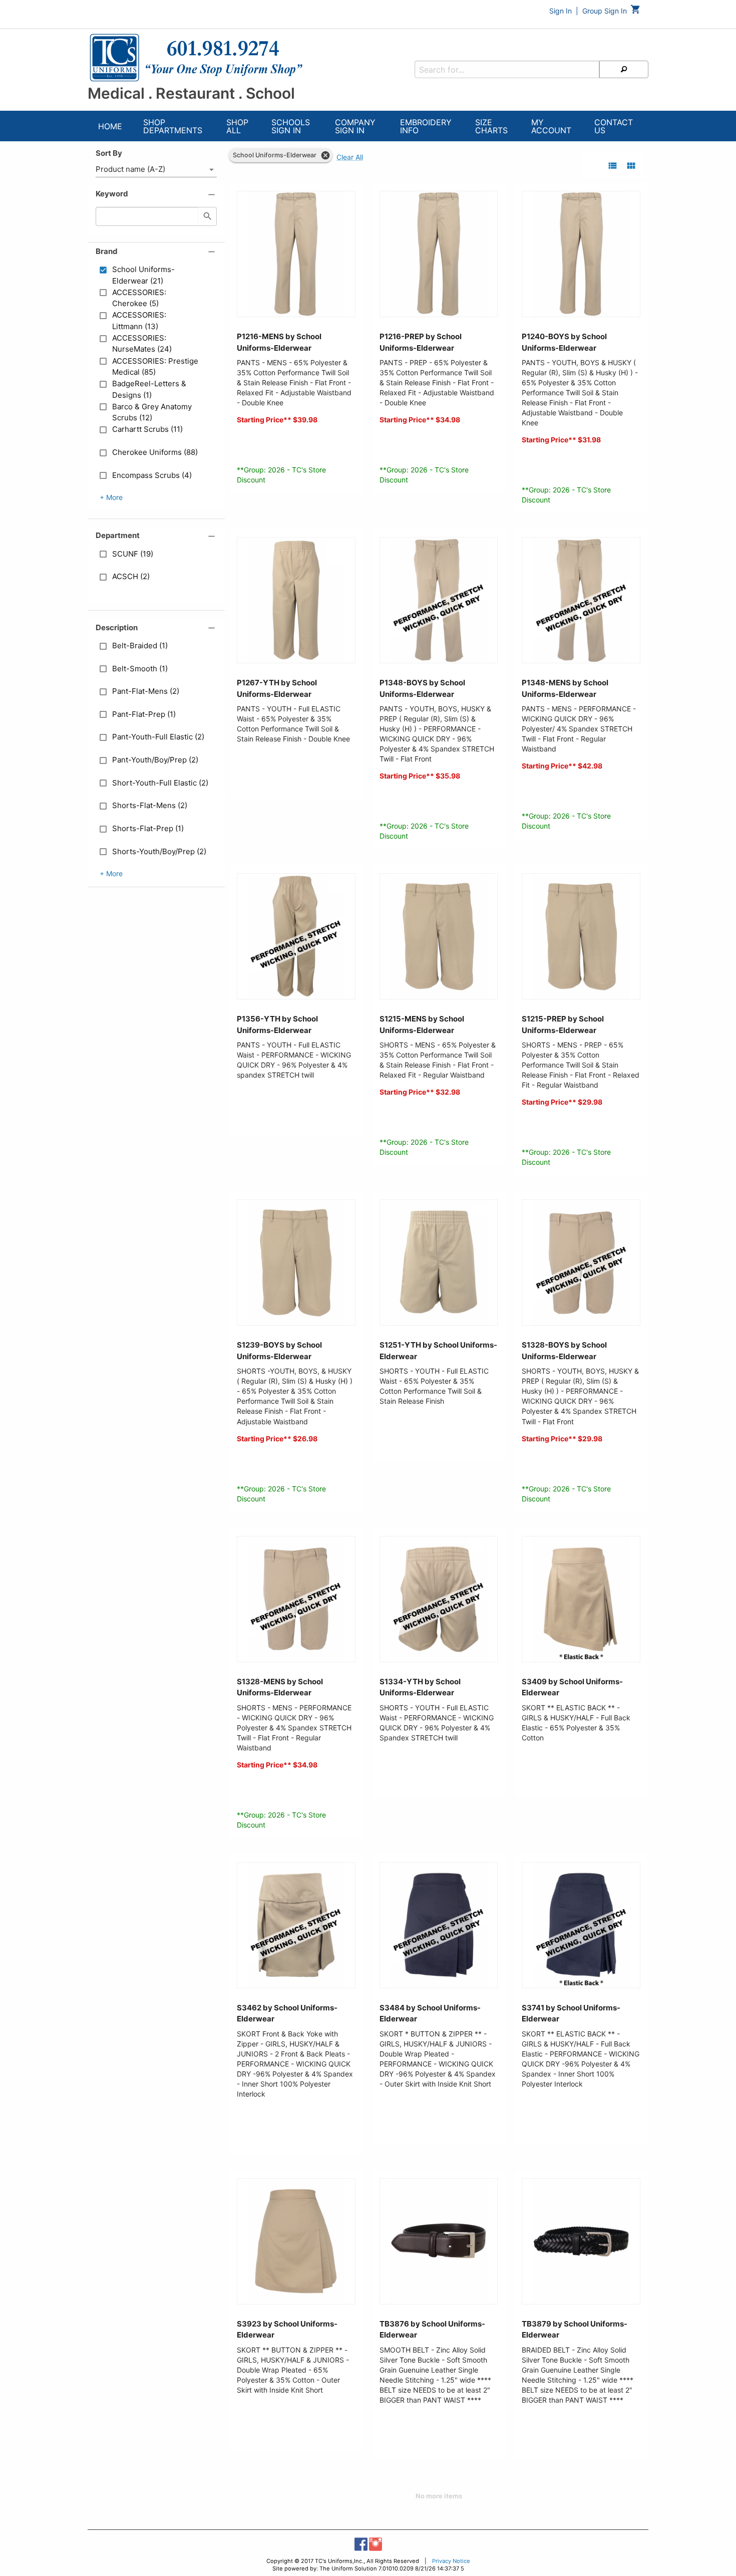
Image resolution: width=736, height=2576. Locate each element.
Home (110, 126)
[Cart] (636, 12)
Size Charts (491, 126)
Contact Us (614, 126)
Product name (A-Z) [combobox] (130, 169)
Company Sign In (355, 126)
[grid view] (631, 166)
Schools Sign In (291, 126)
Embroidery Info (426, 126)
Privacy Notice (451, 2561)
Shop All (237, 126)
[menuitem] (110, 127)
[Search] (624, 69)
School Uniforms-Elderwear (275, 155)
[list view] (613, 166)
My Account (551, 126)
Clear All (350, 157)
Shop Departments (173, 126)
